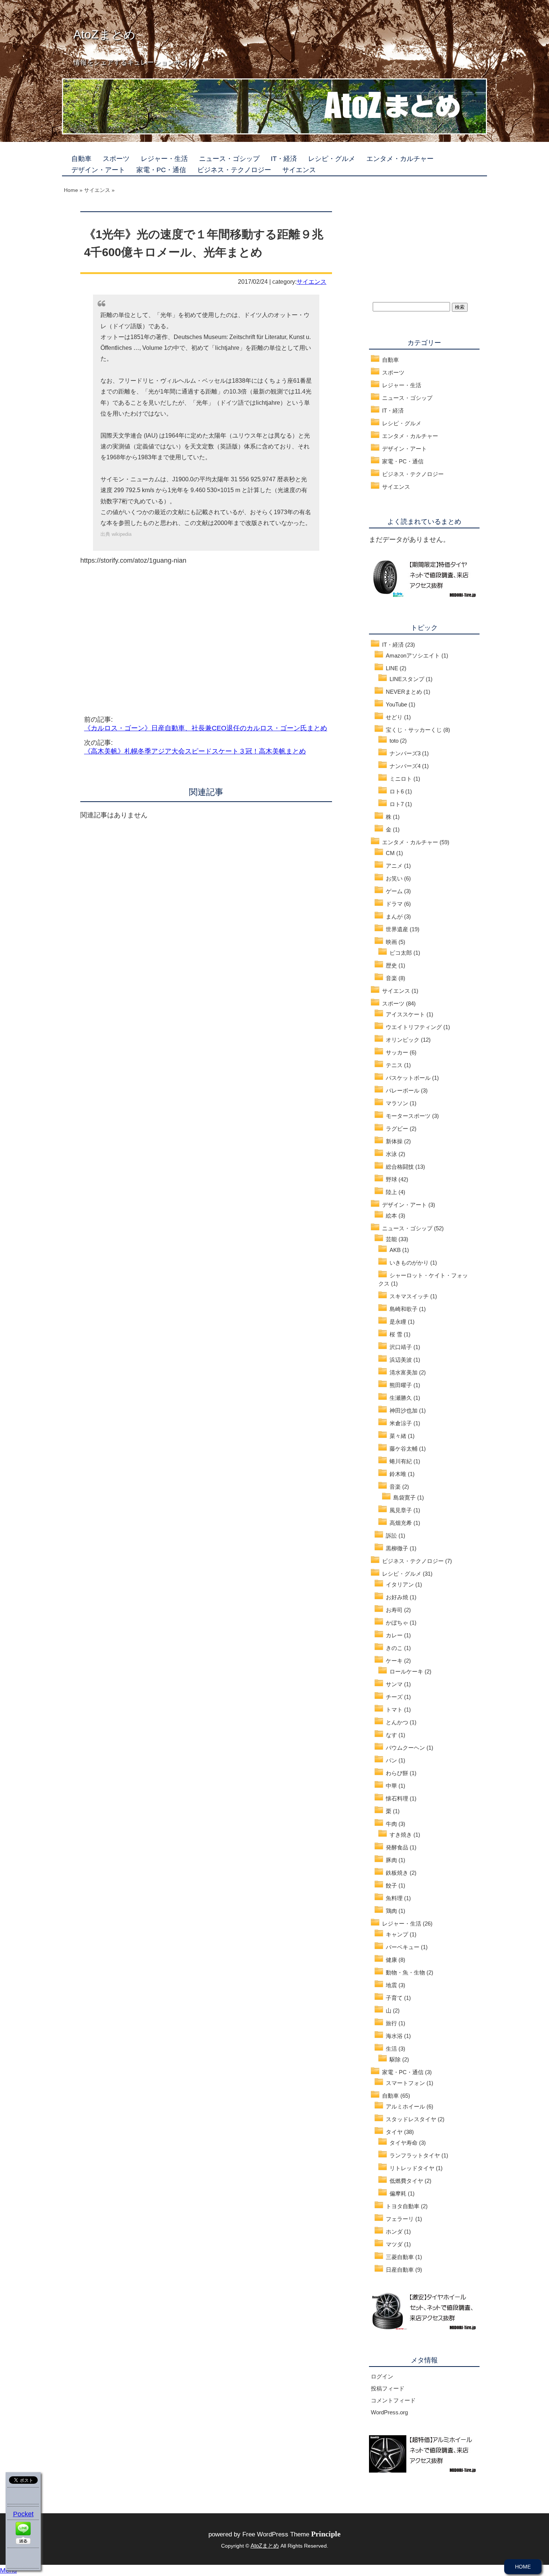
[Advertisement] (143, 632)
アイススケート (405, 1014)
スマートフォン (405, 2083)
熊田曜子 (401, 1385)
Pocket (23, 2514)
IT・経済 (284, 159)
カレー (394, 1635)
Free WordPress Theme (291, 2534)
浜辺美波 (401, 1360)
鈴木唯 (398, 1474)
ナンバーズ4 (405, 766)
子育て (394, 1998)
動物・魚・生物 (405, 1972)
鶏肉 (391, 1911)
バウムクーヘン (405, 1748)
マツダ (394, 2244)
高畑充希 (401, 1523)
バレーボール (403, 1090)
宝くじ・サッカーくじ (414, 730)
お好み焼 (397, 1597)
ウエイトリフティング (414, 1027)
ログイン (382, 2376)
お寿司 (394, 1610)
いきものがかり (409, 1263)
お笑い (394, 878)
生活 (391, 2049)
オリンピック (403, 1040)
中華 (391, 1786)
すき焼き (401, 1835)
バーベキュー (403, 1947)
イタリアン (400, 1584)
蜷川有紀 (401, 1461)
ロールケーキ (406, 1671)
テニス (394, 1065)
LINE (392, 668)
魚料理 (394, 1898)
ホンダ (394, 2232)
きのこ (394, 1648)
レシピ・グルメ (332, 159)
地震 (391, 1985)
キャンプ (397, 1934)
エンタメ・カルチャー (400, 159)
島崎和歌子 (404, 1309)
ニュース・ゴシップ (229, 159)
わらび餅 (397, 1773)
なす (391, 1735)
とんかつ (397, 1722)
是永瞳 (398, 1322)
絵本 (391, 1216)
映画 (391, 942)
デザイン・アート (98, 170)
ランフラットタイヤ (415, 2155)
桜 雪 (396, 1334)
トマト (394, 1710)
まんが (394, 916)
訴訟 (391, 1536)
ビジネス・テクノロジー (234, 170)
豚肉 (391, 1860)
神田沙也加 (404, 1410)
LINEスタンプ (407, 679)
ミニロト (401, 779)
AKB (395, 1250)
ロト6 (397, 791)
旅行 (391, 2023)
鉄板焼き (397, 1873)
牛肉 (391, 1824)
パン (391, 1760)
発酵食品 (397, 1847)
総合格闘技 (400, 1167)
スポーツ (116, 159)
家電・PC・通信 (161, 170)
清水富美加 (404, 1372)
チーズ (394, 1697)
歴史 (391, 965)
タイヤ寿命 (404, 2143)
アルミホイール (405, 2106)
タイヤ (394, 2132)
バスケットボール (408, 1078)
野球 (391, 1179)
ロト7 (397, 804)
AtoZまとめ (104, 34)
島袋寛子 (404, 1497)
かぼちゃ (397, 1623)
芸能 (391, 1239)
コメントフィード (393, 2400)
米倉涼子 (401, 1423)
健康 (391, 1960)
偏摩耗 (398, 2193)
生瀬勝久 (401, 1398)
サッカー (397, 1052)
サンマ (394, 1684)
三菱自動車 (400, 2257)
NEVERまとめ (404, 692)
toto (394, 741)
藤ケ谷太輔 (404, 1449)
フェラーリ (400, 2219)
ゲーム (394, 891)
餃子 (391, 1885)
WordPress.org (389, 2412)
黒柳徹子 (397, 1548)
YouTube (396, 704)
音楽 (391, 978)
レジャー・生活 (164, 159)
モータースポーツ (408, 1116)
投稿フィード (388, 2388)
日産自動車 (400, 2270)
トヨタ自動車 (403, 2206)
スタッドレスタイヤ (411, 2119)
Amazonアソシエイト (413, 655)
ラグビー (397, 1129)
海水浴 (394, 2036)
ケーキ (394, 1661)
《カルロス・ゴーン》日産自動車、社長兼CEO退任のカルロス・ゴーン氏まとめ (206, 728)
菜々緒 (398, 1436)
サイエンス (299, 170)
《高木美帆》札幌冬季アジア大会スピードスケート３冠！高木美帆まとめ (195, 751)
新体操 (394, 1141)
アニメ (394, 866)
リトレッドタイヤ (412, 2168)
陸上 (391, 1192)
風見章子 (401, 1510)
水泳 (391, 1154)
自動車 (81, 159)
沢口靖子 (401, 1347)
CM (390, 853)
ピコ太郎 (401, 953)
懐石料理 (397, 1798)
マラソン (397, 1103)
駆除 (395, 2059)
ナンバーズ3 (405, 753)
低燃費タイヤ (406, 2181)
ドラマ (394, 904)
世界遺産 (397, 929)
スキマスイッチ (409, 1296)
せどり (394, 717)
